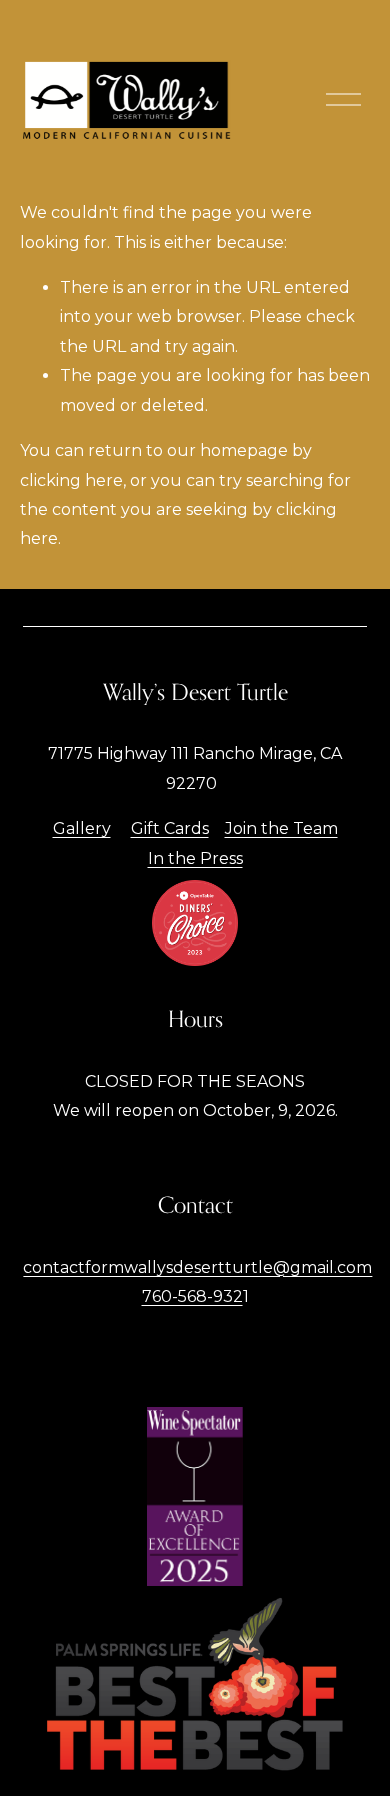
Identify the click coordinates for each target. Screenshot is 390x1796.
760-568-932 (192, 1296)
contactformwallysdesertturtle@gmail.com (197, 1267)
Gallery (82, 828)
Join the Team (281, 828)
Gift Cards (170, 828)
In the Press (195, 858)
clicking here (71, 480)
